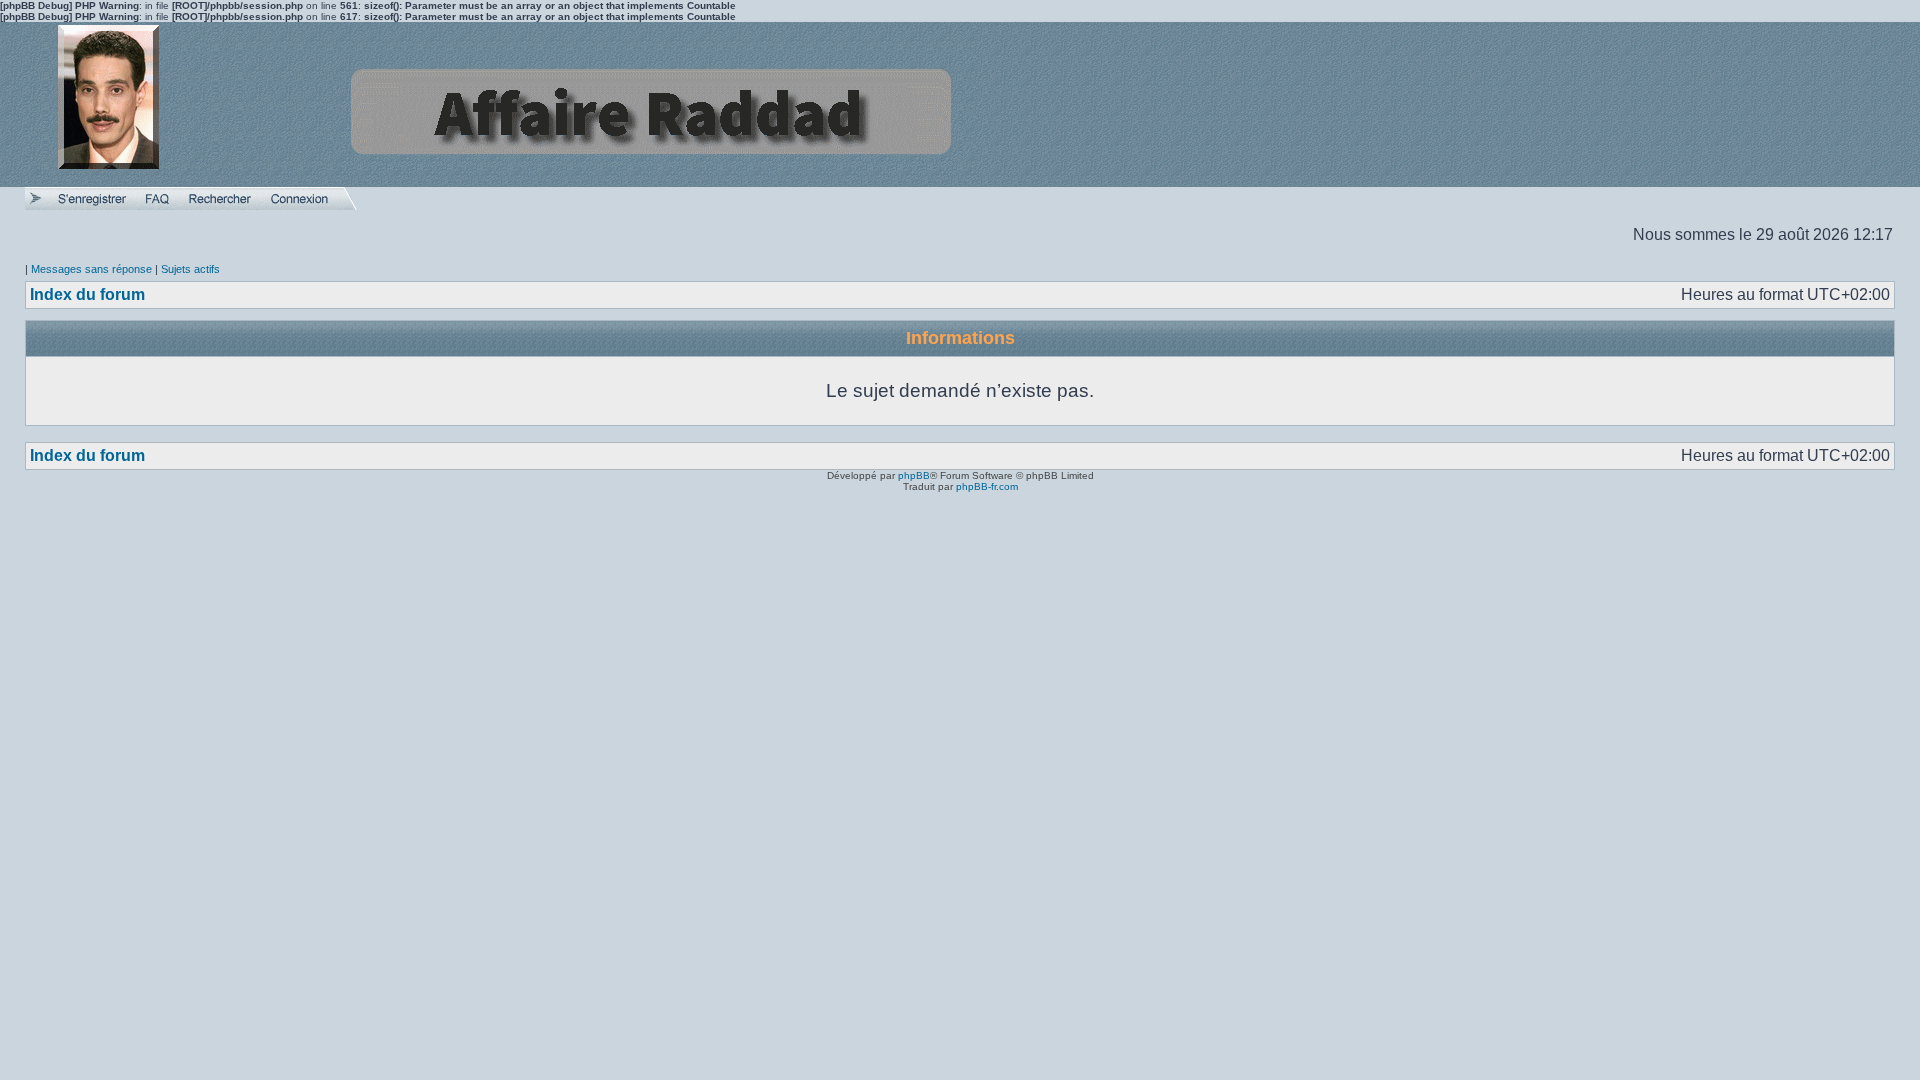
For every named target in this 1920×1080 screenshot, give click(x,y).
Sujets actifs (190, 269)
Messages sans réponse (91, 269)
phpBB (914, 475)
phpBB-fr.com (987, 486)
